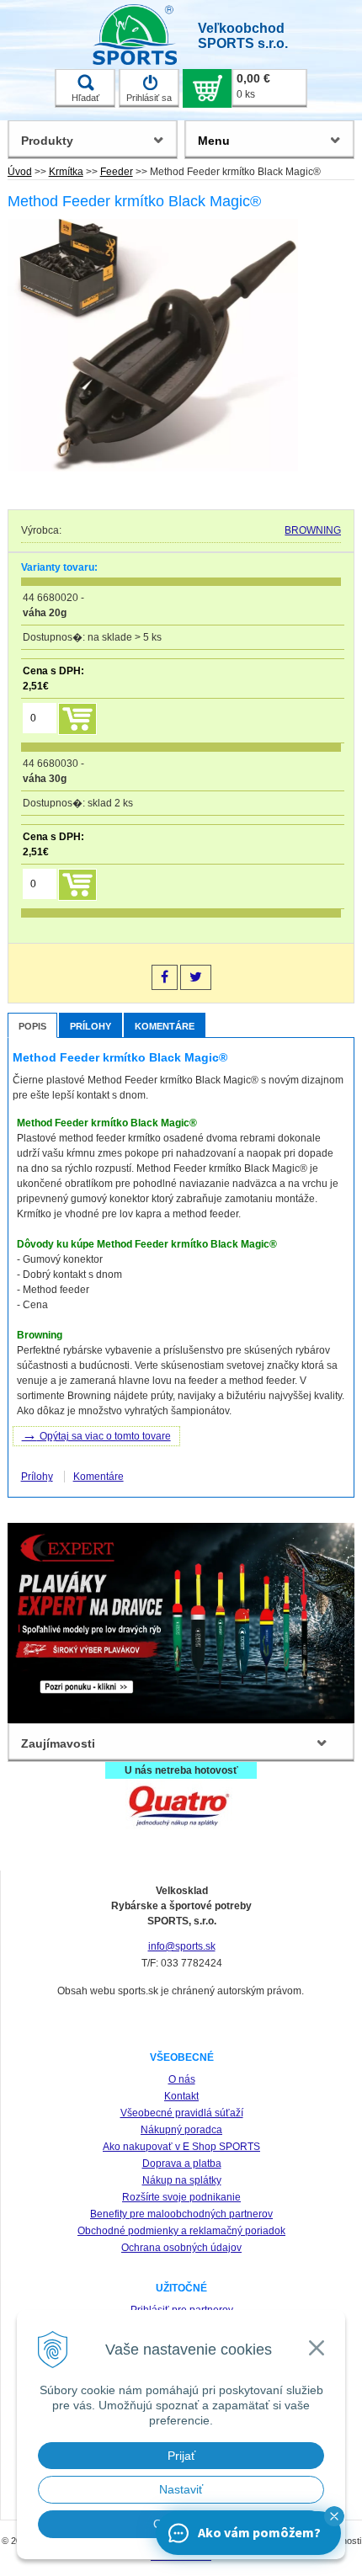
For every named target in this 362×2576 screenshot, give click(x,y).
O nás (182, 2079)
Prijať (181, 2456)
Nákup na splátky (182, 2180)
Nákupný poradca (181, 2130)
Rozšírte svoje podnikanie (181, 2197)
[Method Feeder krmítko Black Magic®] (153, 347)
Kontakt (181, 2096)
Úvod (20, 172)
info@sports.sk (182, 1946)
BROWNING (313, 530)
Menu (214, 141)
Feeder (117, 172)
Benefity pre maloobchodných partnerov (181, 2214)
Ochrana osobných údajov (181, 2248)
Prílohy (90, 1026)
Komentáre (165, 1026)
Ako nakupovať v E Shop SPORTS (181, 2147)
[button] (334, 2516)
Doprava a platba (182, 2164)
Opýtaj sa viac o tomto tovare (96, 1434)
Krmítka (66, 172)
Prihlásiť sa (149, 98)
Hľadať (85, 98)
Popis (32, 1026)
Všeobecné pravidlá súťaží (182, 2113)
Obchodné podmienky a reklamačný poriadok (181, 2231)
